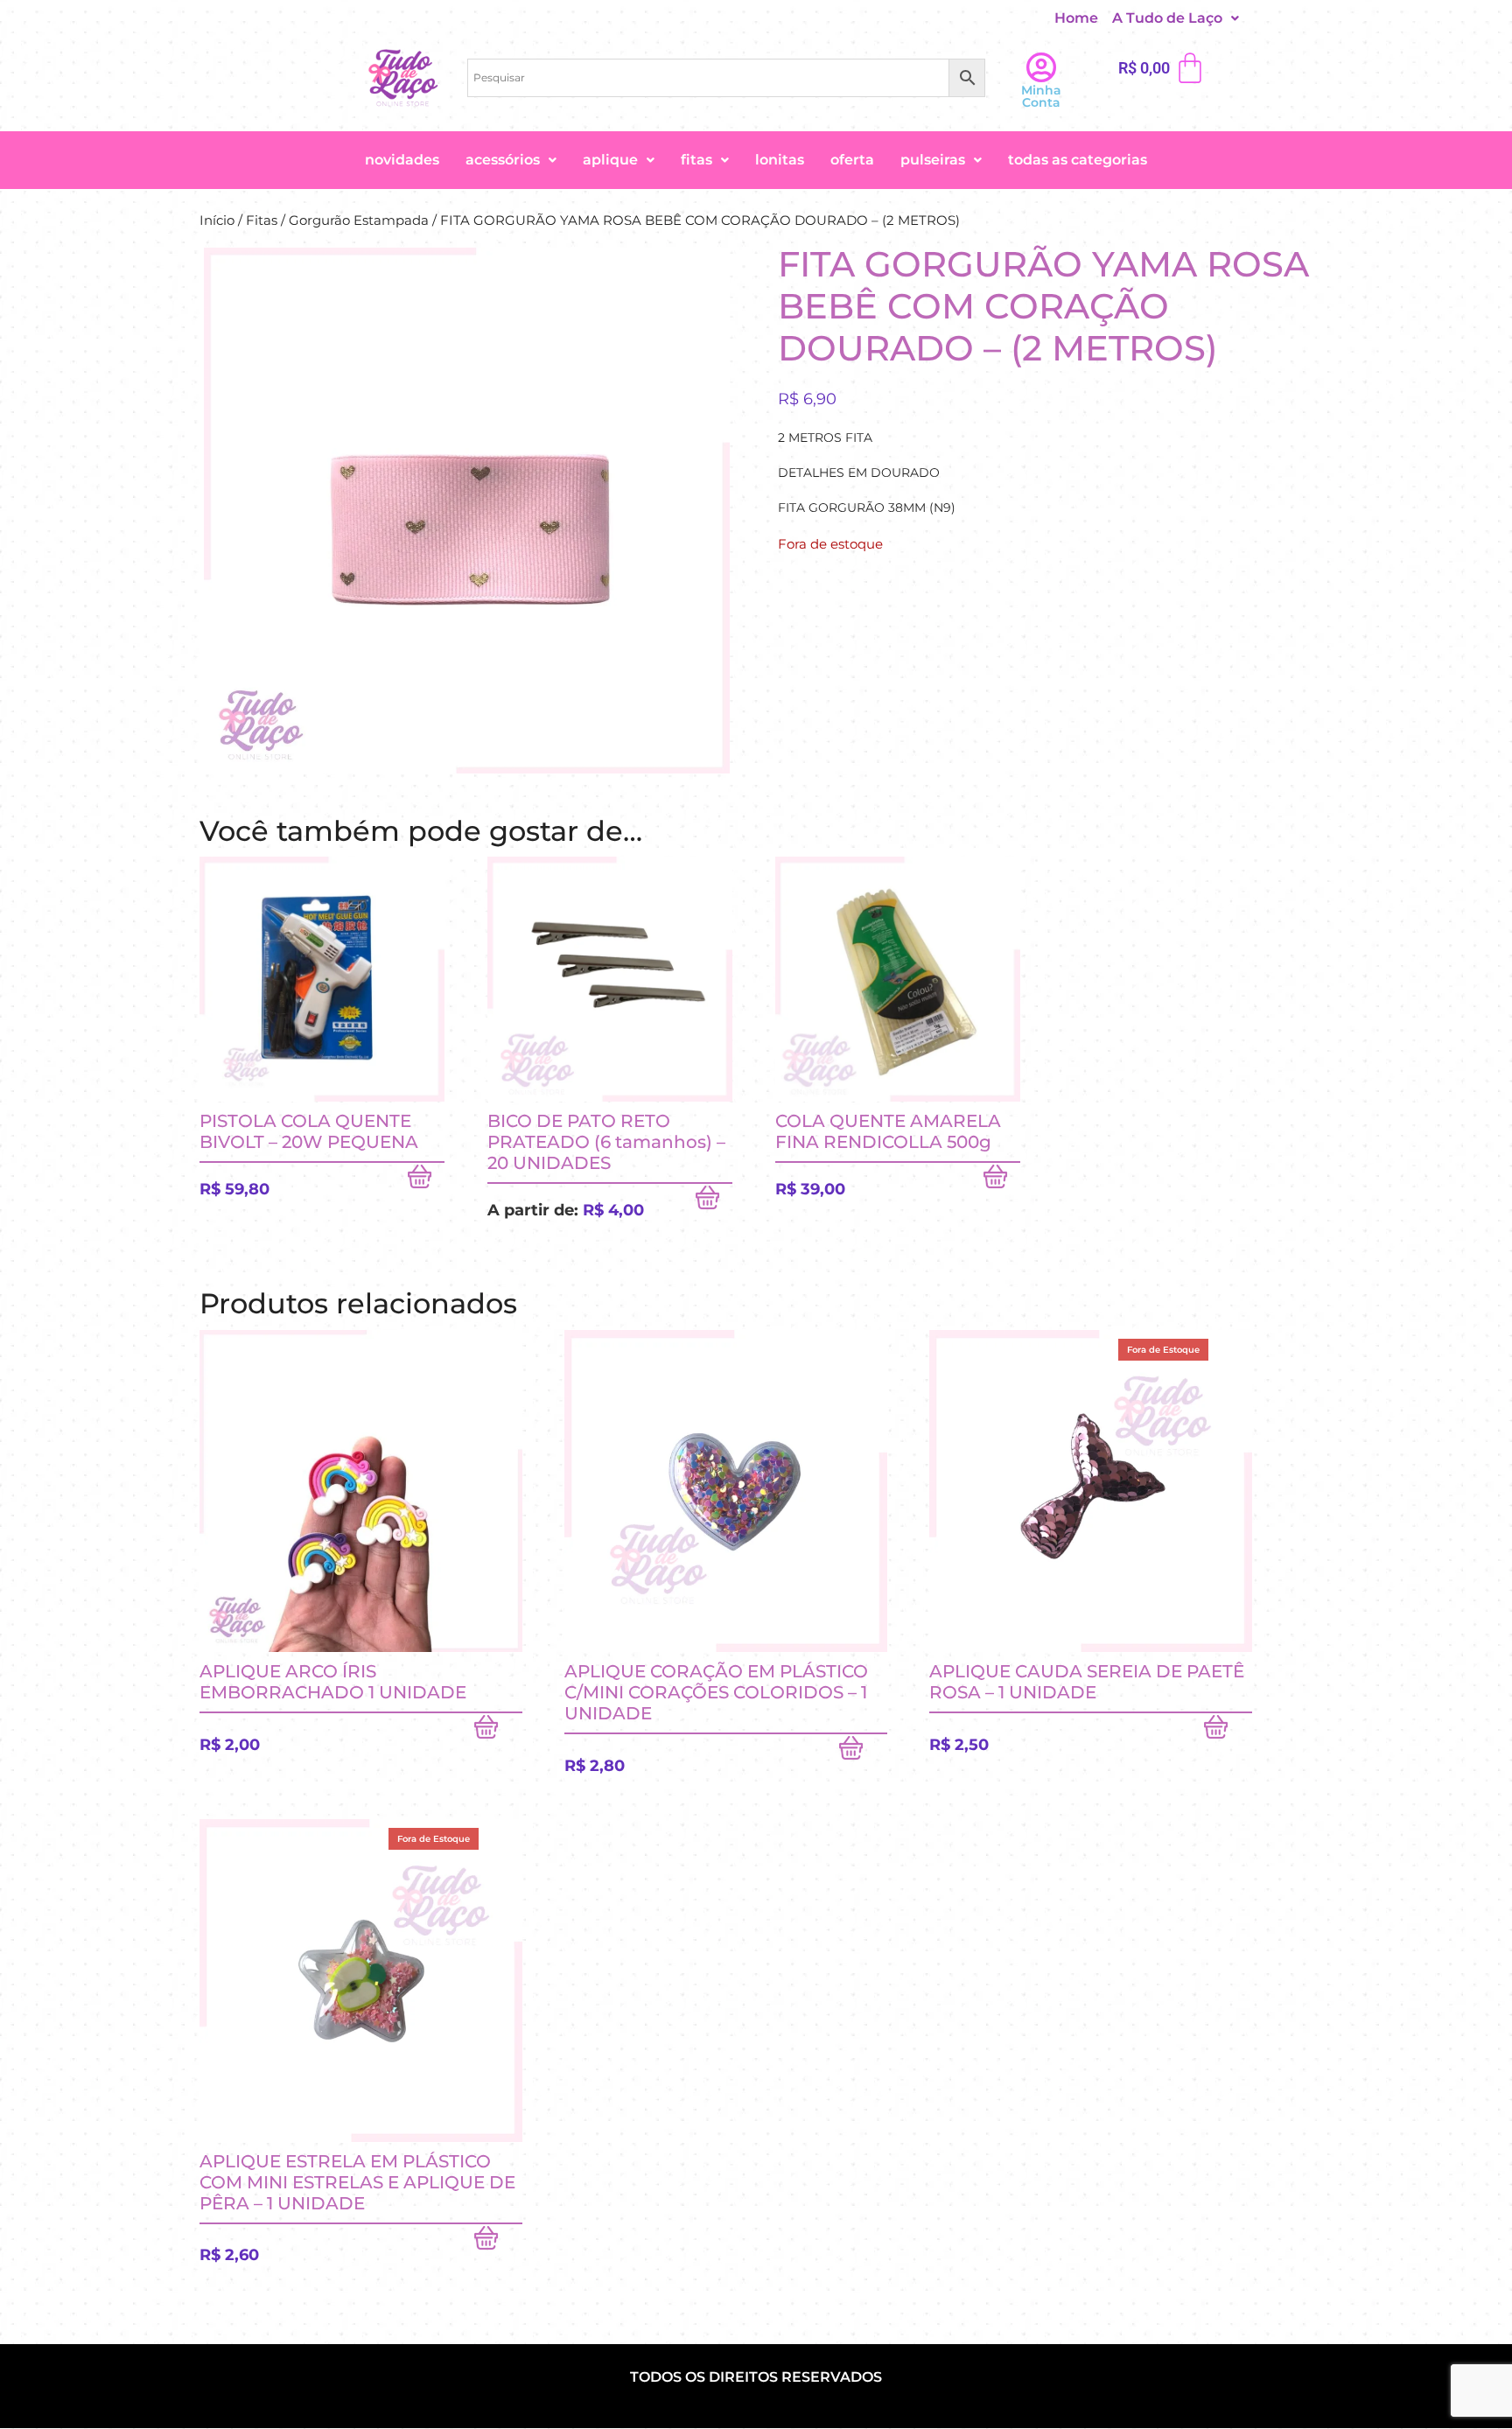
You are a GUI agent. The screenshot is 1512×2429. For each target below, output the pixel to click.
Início (217, 220)
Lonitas (780, 160)
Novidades (402, 160)
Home (1076, 18)
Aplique (610, 160)
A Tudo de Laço (1167, 18)
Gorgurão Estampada (359, 220)
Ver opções (714, 1201)
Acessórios (503, 160)
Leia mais (1228, 1731)
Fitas (696, 160)
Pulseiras (933, 160)
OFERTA (852, 160)
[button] (1176, 18)
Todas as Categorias (1078, 160)
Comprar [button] (426, 1180)
